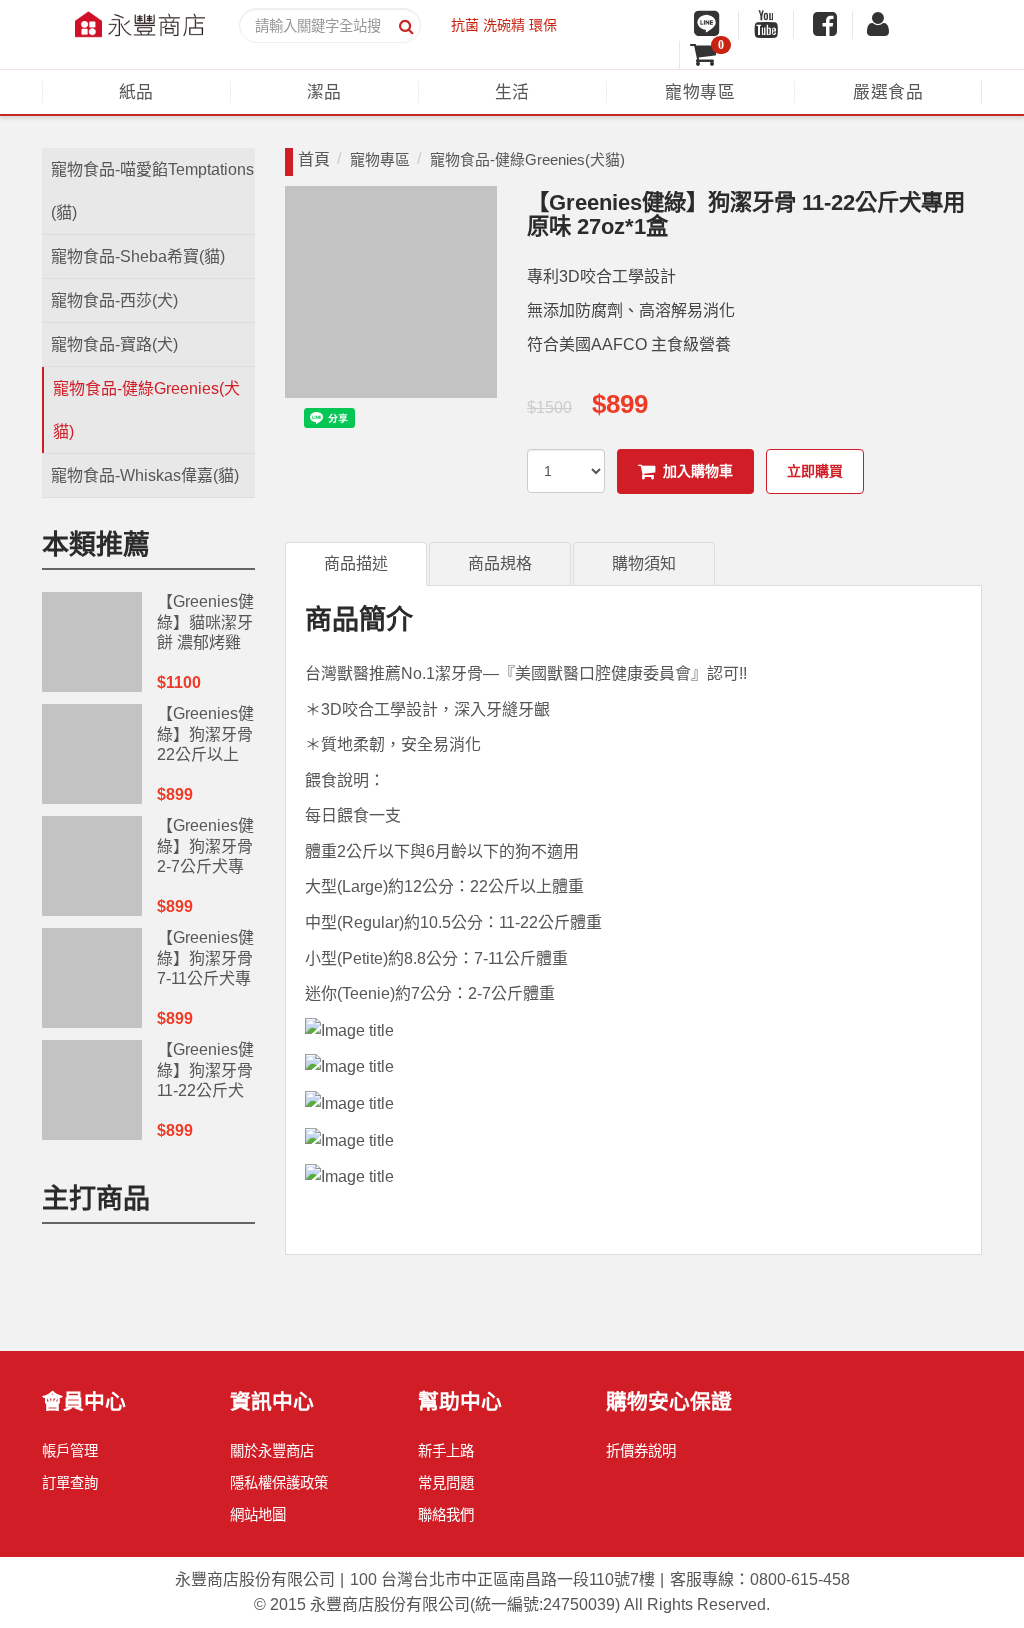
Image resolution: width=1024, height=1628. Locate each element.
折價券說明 (641, 1451)
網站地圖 (258, 1515)
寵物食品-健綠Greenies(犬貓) (146, 410)
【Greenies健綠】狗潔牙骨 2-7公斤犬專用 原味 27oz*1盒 (205, 867)
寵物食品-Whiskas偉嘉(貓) (145, 475)
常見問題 (446, 1483)
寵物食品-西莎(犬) (114, 300)
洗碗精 (504, 25)
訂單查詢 (70, 1483)
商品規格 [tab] (500, 563)
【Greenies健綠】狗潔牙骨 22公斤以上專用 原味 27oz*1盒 (205, 755)
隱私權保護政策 (279, 1483)
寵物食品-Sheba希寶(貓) (138, 256)
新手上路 (446, 1451)
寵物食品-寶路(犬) (114, 344)
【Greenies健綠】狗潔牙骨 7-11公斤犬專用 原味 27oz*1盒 (205, 979)
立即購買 (815, 471)
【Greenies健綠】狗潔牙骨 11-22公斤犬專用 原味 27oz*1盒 (205, 1091)
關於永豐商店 (272, 1451)
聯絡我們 (446, 1515)
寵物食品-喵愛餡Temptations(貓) (152, 191)
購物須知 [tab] (644, 563)
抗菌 (465, 25)
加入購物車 (698, 471)
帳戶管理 (70, 1451)
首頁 (314, 159)
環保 (543, 25)
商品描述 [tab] (356, 563)
